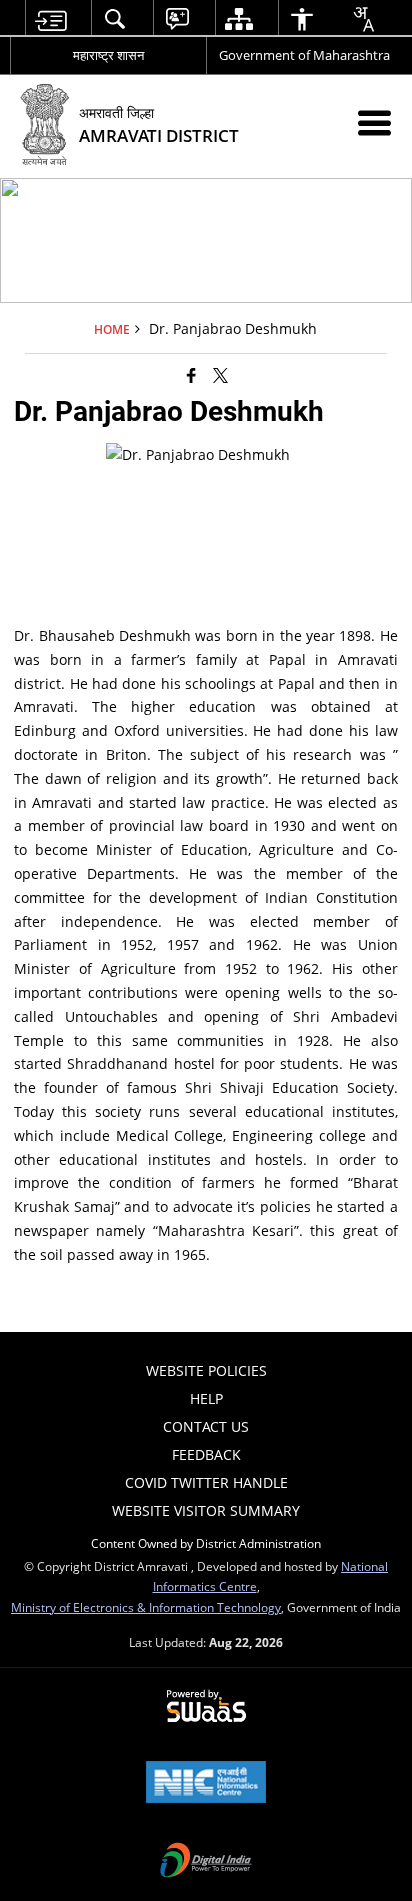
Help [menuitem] (206, 1398)
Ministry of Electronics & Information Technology (146, 1607)
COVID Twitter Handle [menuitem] (206, 1482)
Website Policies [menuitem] (206, 1370)
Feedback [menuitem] (206, 1454)
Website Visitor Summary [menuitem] (206, 1510)
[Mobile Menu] (374, 122)
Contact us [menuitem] (206, 1426)
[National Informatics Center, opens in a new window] (206, 1784)
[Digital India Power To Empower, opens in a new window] (206, 1862)
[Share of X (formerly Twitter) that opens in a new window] (220, 375)
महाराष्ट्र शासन (108, 55)
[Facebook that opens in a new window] (191, 375)
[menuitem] (50, 18)
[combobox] (363, 19)
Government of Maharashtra (304, 55)
